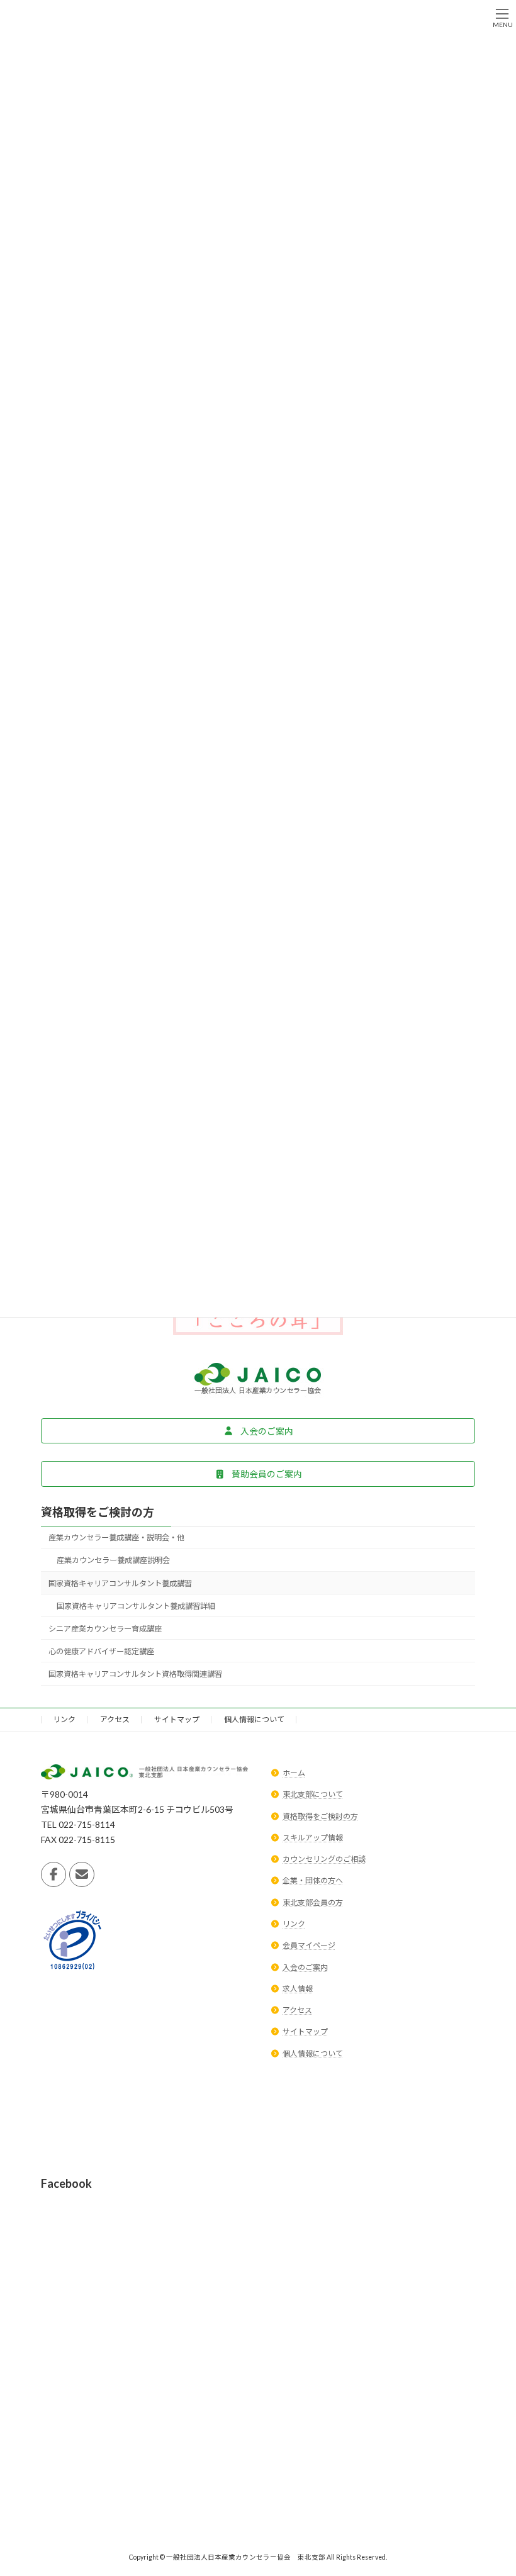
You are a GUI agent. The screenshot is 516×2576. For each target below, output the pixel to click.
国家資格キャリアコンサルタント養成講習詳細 (136, 1606)
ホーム (294, 1773)
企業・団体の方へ (313, 1880)
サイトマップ (177, 1719)
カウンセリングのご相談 (324, 1859)
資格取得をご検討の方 (98, 1512)
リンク (64, 1719)
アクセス (115, 1719)
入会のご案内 (305, 1967)
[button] (258, 1431)
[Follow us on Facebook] (53, 1874)
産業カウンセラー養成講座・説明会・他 (116, 1537)
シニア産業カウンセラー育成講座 (105, 1629)
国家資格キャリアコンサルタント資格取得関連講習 (135, 1674)
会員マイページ (309, 1945)
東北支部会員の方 (313, 1902)
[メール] (82, 1874)
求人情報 (298, 1988)
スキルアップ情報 (313, 1837)
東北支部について (313, 1794)
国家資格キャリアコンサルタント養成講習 (120, 1583)
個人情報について (254, 1719)
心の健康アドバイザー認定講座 (101, 1651)
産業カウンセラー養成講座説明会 (113, 1560)
